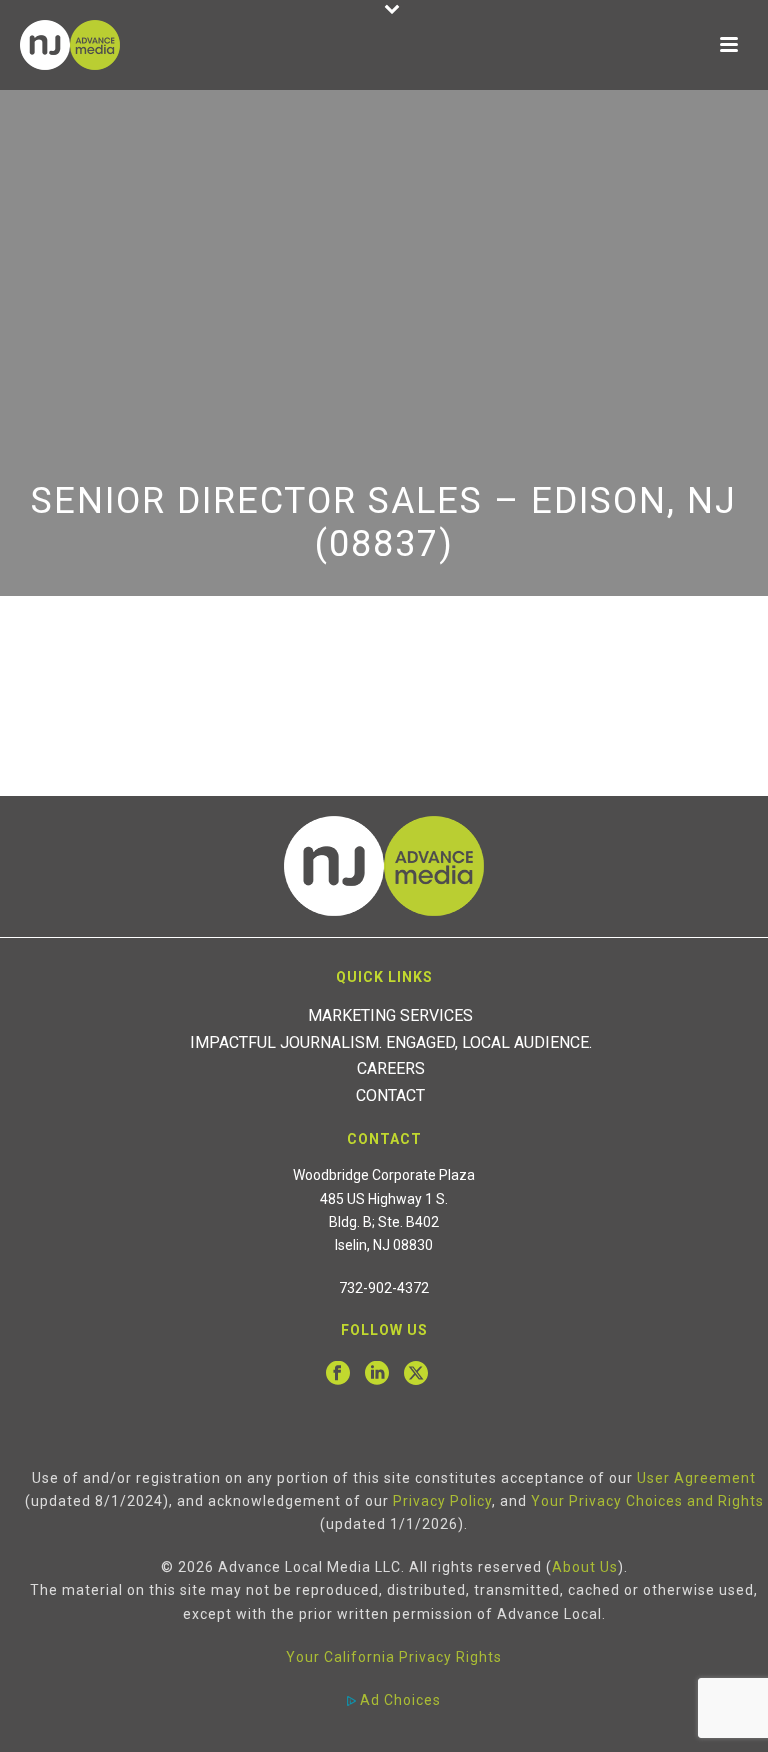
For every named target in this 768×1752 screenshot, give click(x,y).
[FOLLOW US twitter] (416, 1374)
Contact (390, 1095)
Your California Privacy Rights (394, 1657)
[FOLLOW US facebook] (338, 1374)
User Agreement (696, 1478)
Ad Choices (398, 1700)
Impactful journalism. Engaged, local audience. (391, 1042)
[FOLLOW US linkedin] (377, 1374)
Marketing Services (390, 1015)
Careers (391, 1068)
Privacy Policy (442, 1501)
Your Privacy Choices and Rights (647, 1501)
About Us (585, 1567)
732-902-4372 (384, 1288)
